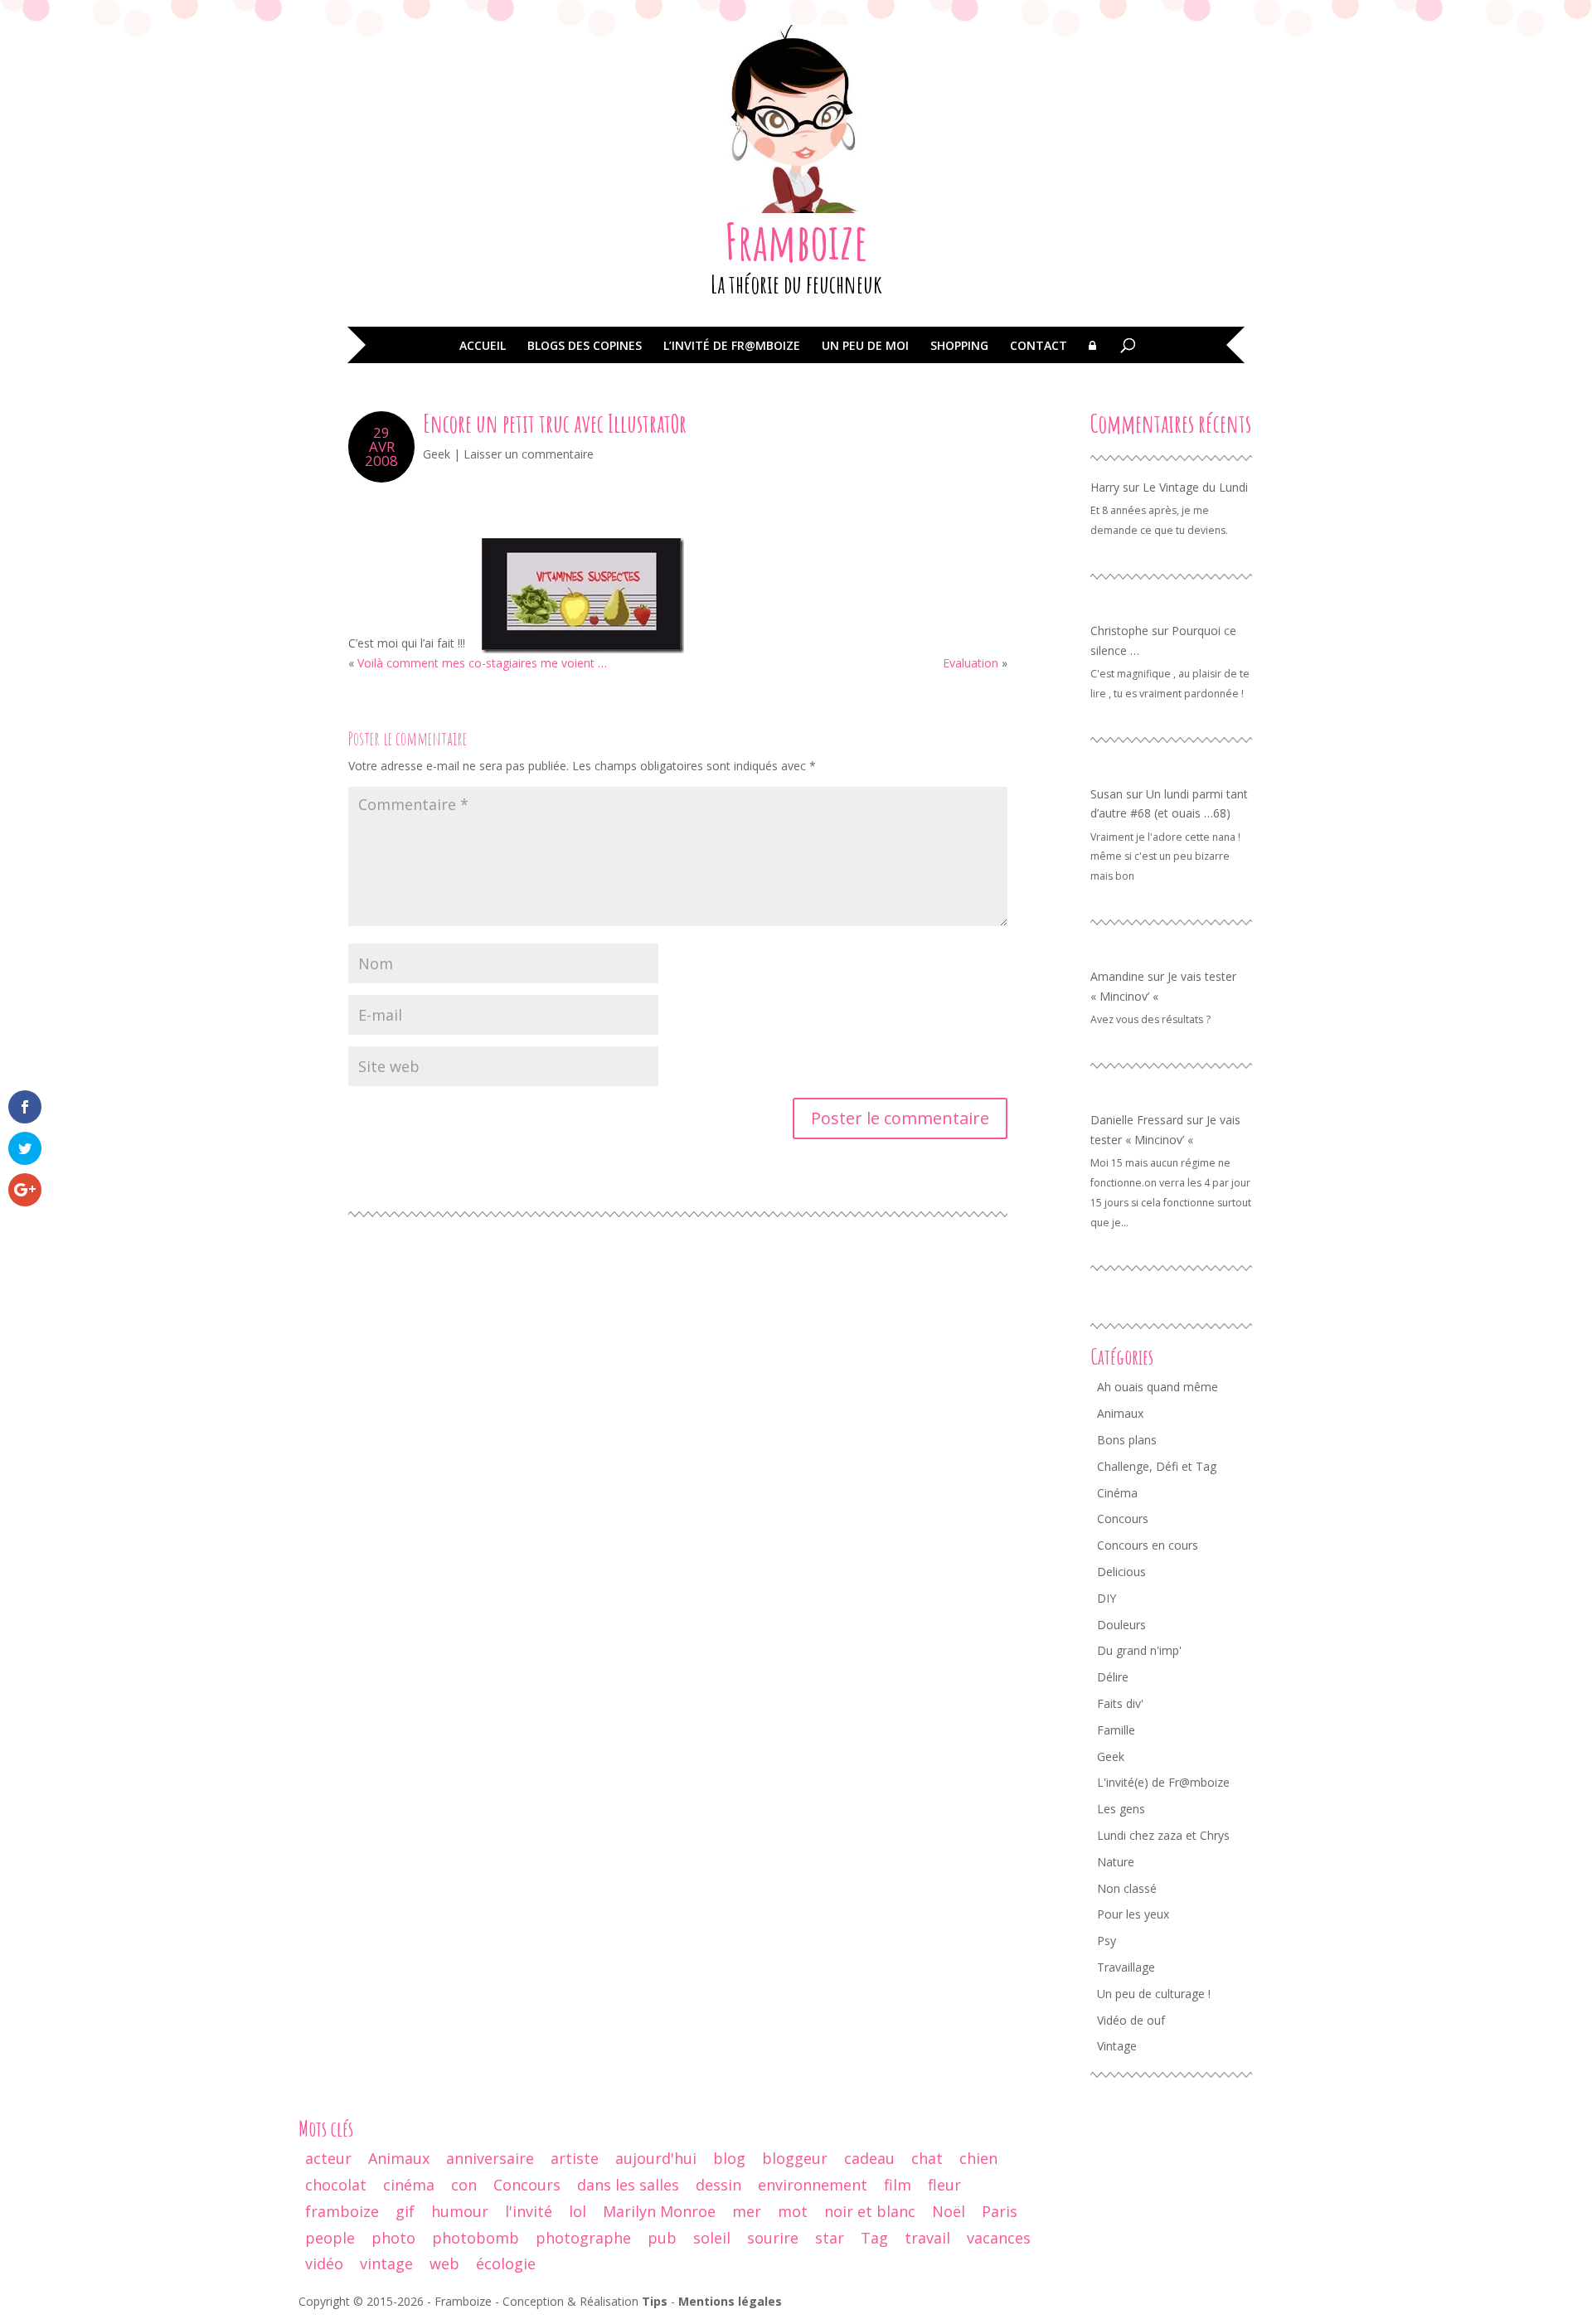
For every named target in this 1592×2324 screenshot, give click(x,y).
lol (578, 2211)
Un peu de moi (865, 347)
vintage (386, 2263)
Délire (1113, 1677)
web (444, 2263)
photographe (583, 2238)
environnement (813, 2185)
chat (927, 2158)
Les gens (1121, 1809)
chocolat (336, 2185)
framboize (342, 2211)
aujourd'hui (656, 2158)
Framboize (796, 241)
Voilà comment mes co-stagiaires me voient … (482, 663)
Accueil (483, 347)
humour (460, 2211)
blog (729, 2158)
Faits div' (1120, 1703)
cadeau (869, 2158)
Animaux (1120, 1413)
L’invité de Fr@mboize (732, 347)
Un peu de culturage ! (1154, 1994)
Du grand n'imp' (1139, 1650)
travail (927, 2238)
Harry (1105, 487)
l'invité (529, 2211)
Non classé (1127, 1888)
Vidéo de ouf (1131, 2020)
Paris (1000, 2211)
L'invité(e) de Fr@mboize (1163, 1782)
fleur (944, 2185)
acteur (328, 2158)
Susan (1107, 794)
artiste (575, 2158)
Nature (1116, 1862)
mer (747, 2211)
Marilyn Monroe (659, 2211)
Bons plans (1127, 1440)
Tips (655, 2301)
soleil (712, 2238)
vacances (999, 2238)
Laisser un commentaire (529, 454)
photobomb (476, 2238)
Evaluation (971, 663)
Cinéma (1117, 1493)
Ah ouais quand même (1158, 1387)
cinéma (409, 2185)
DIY (1107, 1598)
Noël (949, 2211)
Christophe (1119, 631)
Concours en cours (1148, 1545)
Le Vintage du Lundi (1195, 487)
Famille (1116, 1730)
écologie (506, 2263)
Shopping (959, 347)
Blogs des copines (585, 347)
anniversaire (490, 2158)
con (464, 2185)
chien (978, 2158)
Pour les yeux (1133, 1914)
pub (662, 2238)
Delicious (1121, 1572)
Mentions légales (730, 2301)
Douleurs (1121, 1625)
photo (393, 2238)
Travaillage (1126, 1967)
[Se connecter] (1092, 357)
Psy (1107, 1941)
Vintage (1117, 2046)
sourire (773, 2238)
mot (793, 2211)
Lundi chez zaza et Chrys (1163, 1835)
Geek (437, 454)
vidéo (324, 2263)
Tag (874, 2238)
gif (405, 2211)
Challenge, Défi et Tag (1157, 1466)
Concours (1123, 1519)
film (898, 2185)
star (830, 2238)
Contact (1039, 347)
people (330, 2238)
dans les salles (628, 2185)
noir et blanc (870, 2211)
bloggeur (795, 2158)
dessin (718, 2185)
